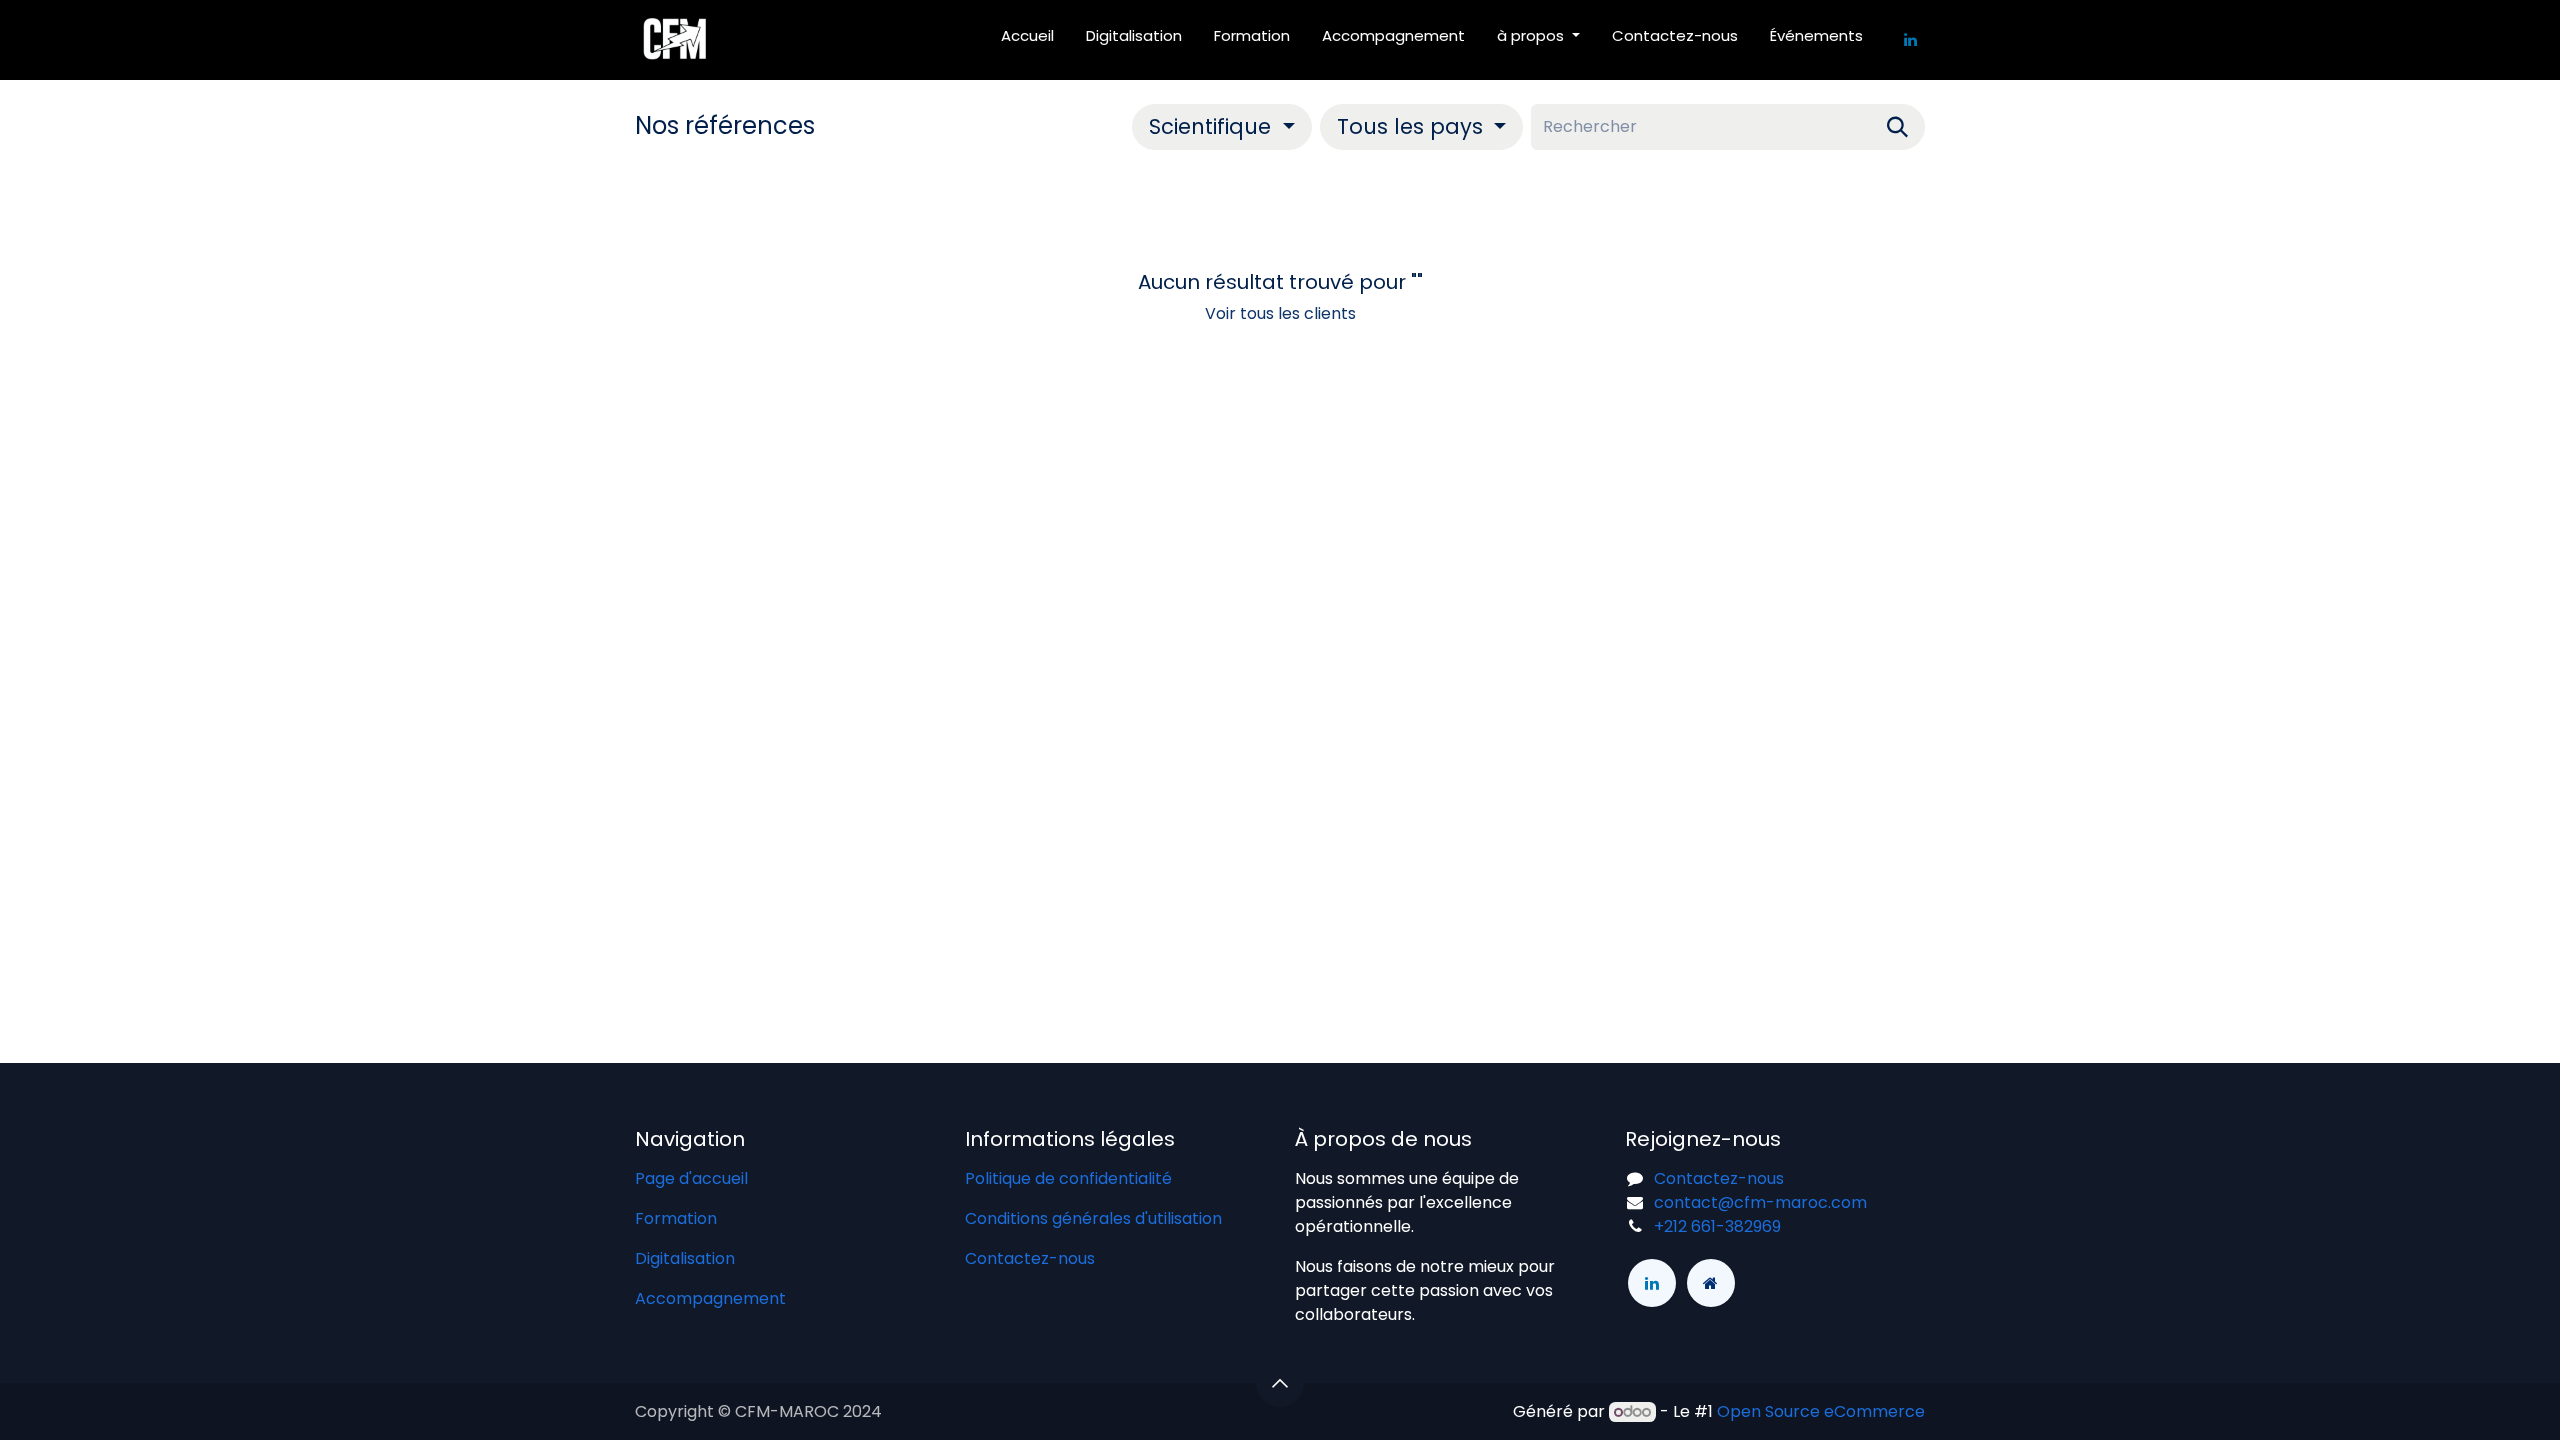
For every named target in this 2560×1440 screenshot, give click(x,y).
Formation (676, 1218)
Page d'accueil (691, 1178)
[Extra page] (1711, 1283)
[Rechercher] (1897, 127)
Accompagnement (710, 1298)
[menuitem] (1027, 40)
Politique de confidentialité (1068, 1178)
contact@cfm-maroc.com (1760, 1202)
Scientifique (1210, 126)
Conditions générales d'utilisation (1093, 1218)
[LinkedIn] (1910, 40)
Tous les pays (1410, 126)
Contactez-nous (1030, 1258)
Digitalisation (685, 1258)
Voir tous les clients (1280, 313)
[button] (1221, 127)
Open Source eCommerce (1821, 1411)
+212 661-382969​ (1717, 1226)
